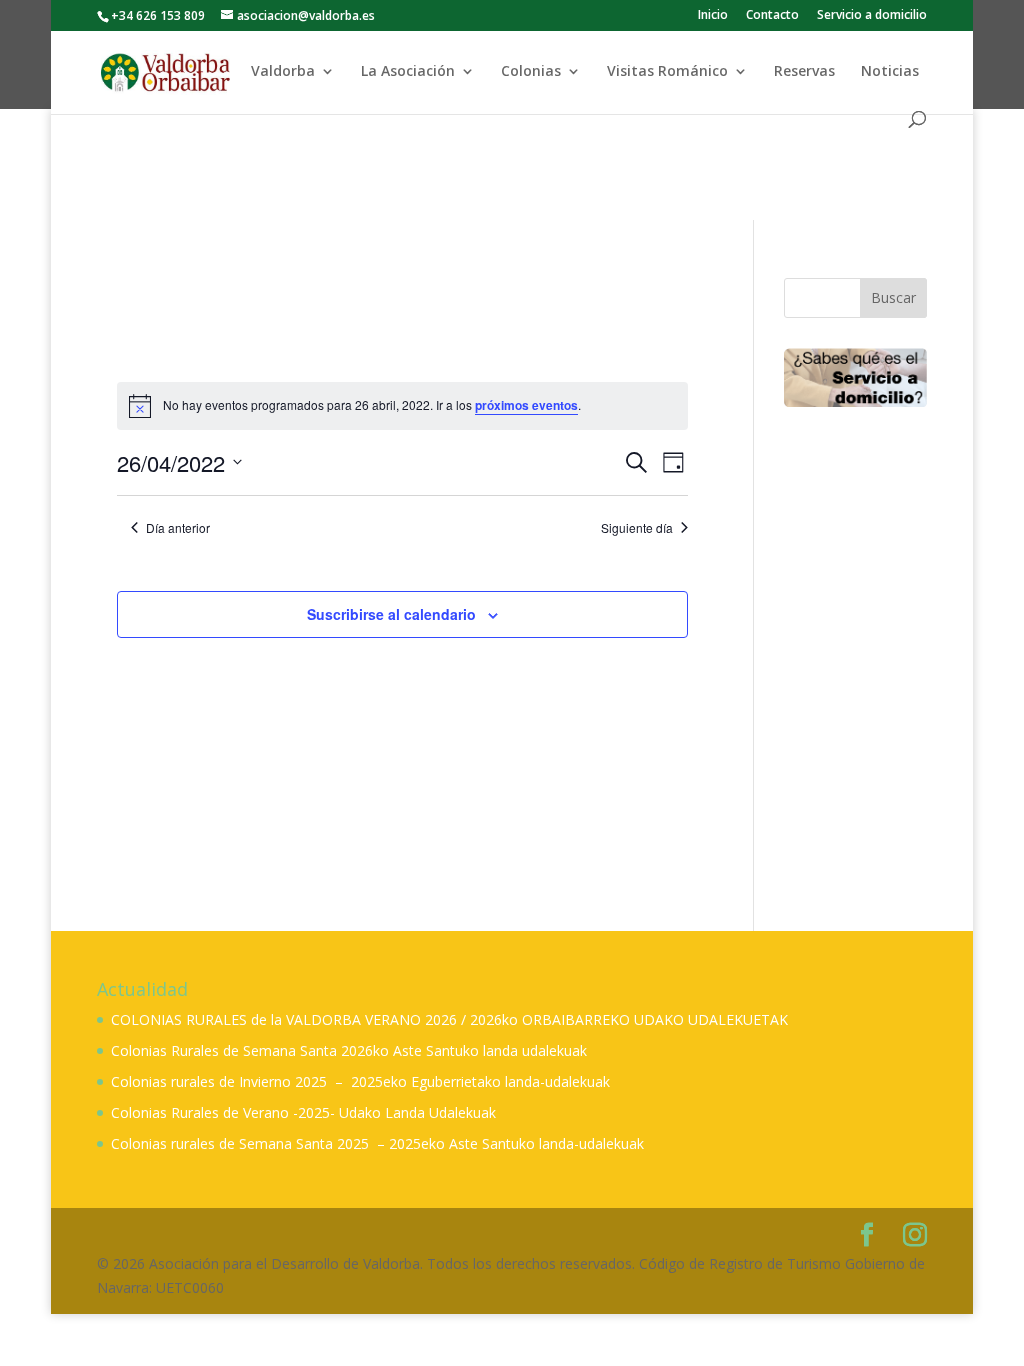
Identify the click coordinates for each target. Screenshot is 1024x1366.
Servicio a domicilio (872, 16)
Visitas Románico (667, 72)
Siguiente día (637, 528)
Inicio (713, 16)
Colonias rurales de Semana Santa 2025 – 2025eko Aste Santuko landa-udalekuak (377, 1143)
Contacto (772, 16)
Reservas (804, 72)
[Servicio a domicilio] (855, 378)
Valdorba (283, 72)
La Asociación (408, 72)
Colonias (531, 72)
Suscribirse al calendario (391, 614)
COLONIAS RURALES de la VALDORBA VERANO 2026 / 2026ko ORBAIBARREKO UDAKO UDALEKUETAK (449, 1019)
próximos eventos (526, 405)
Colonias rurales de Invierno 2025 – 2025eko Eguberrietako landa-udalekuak (360, 1081)
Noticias (890, 72)
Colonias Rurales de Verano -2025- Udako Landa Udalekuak (303, 1112)
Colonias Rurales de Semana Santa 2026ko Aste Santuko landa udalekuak (349, 1050)
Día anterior (178, 528)
